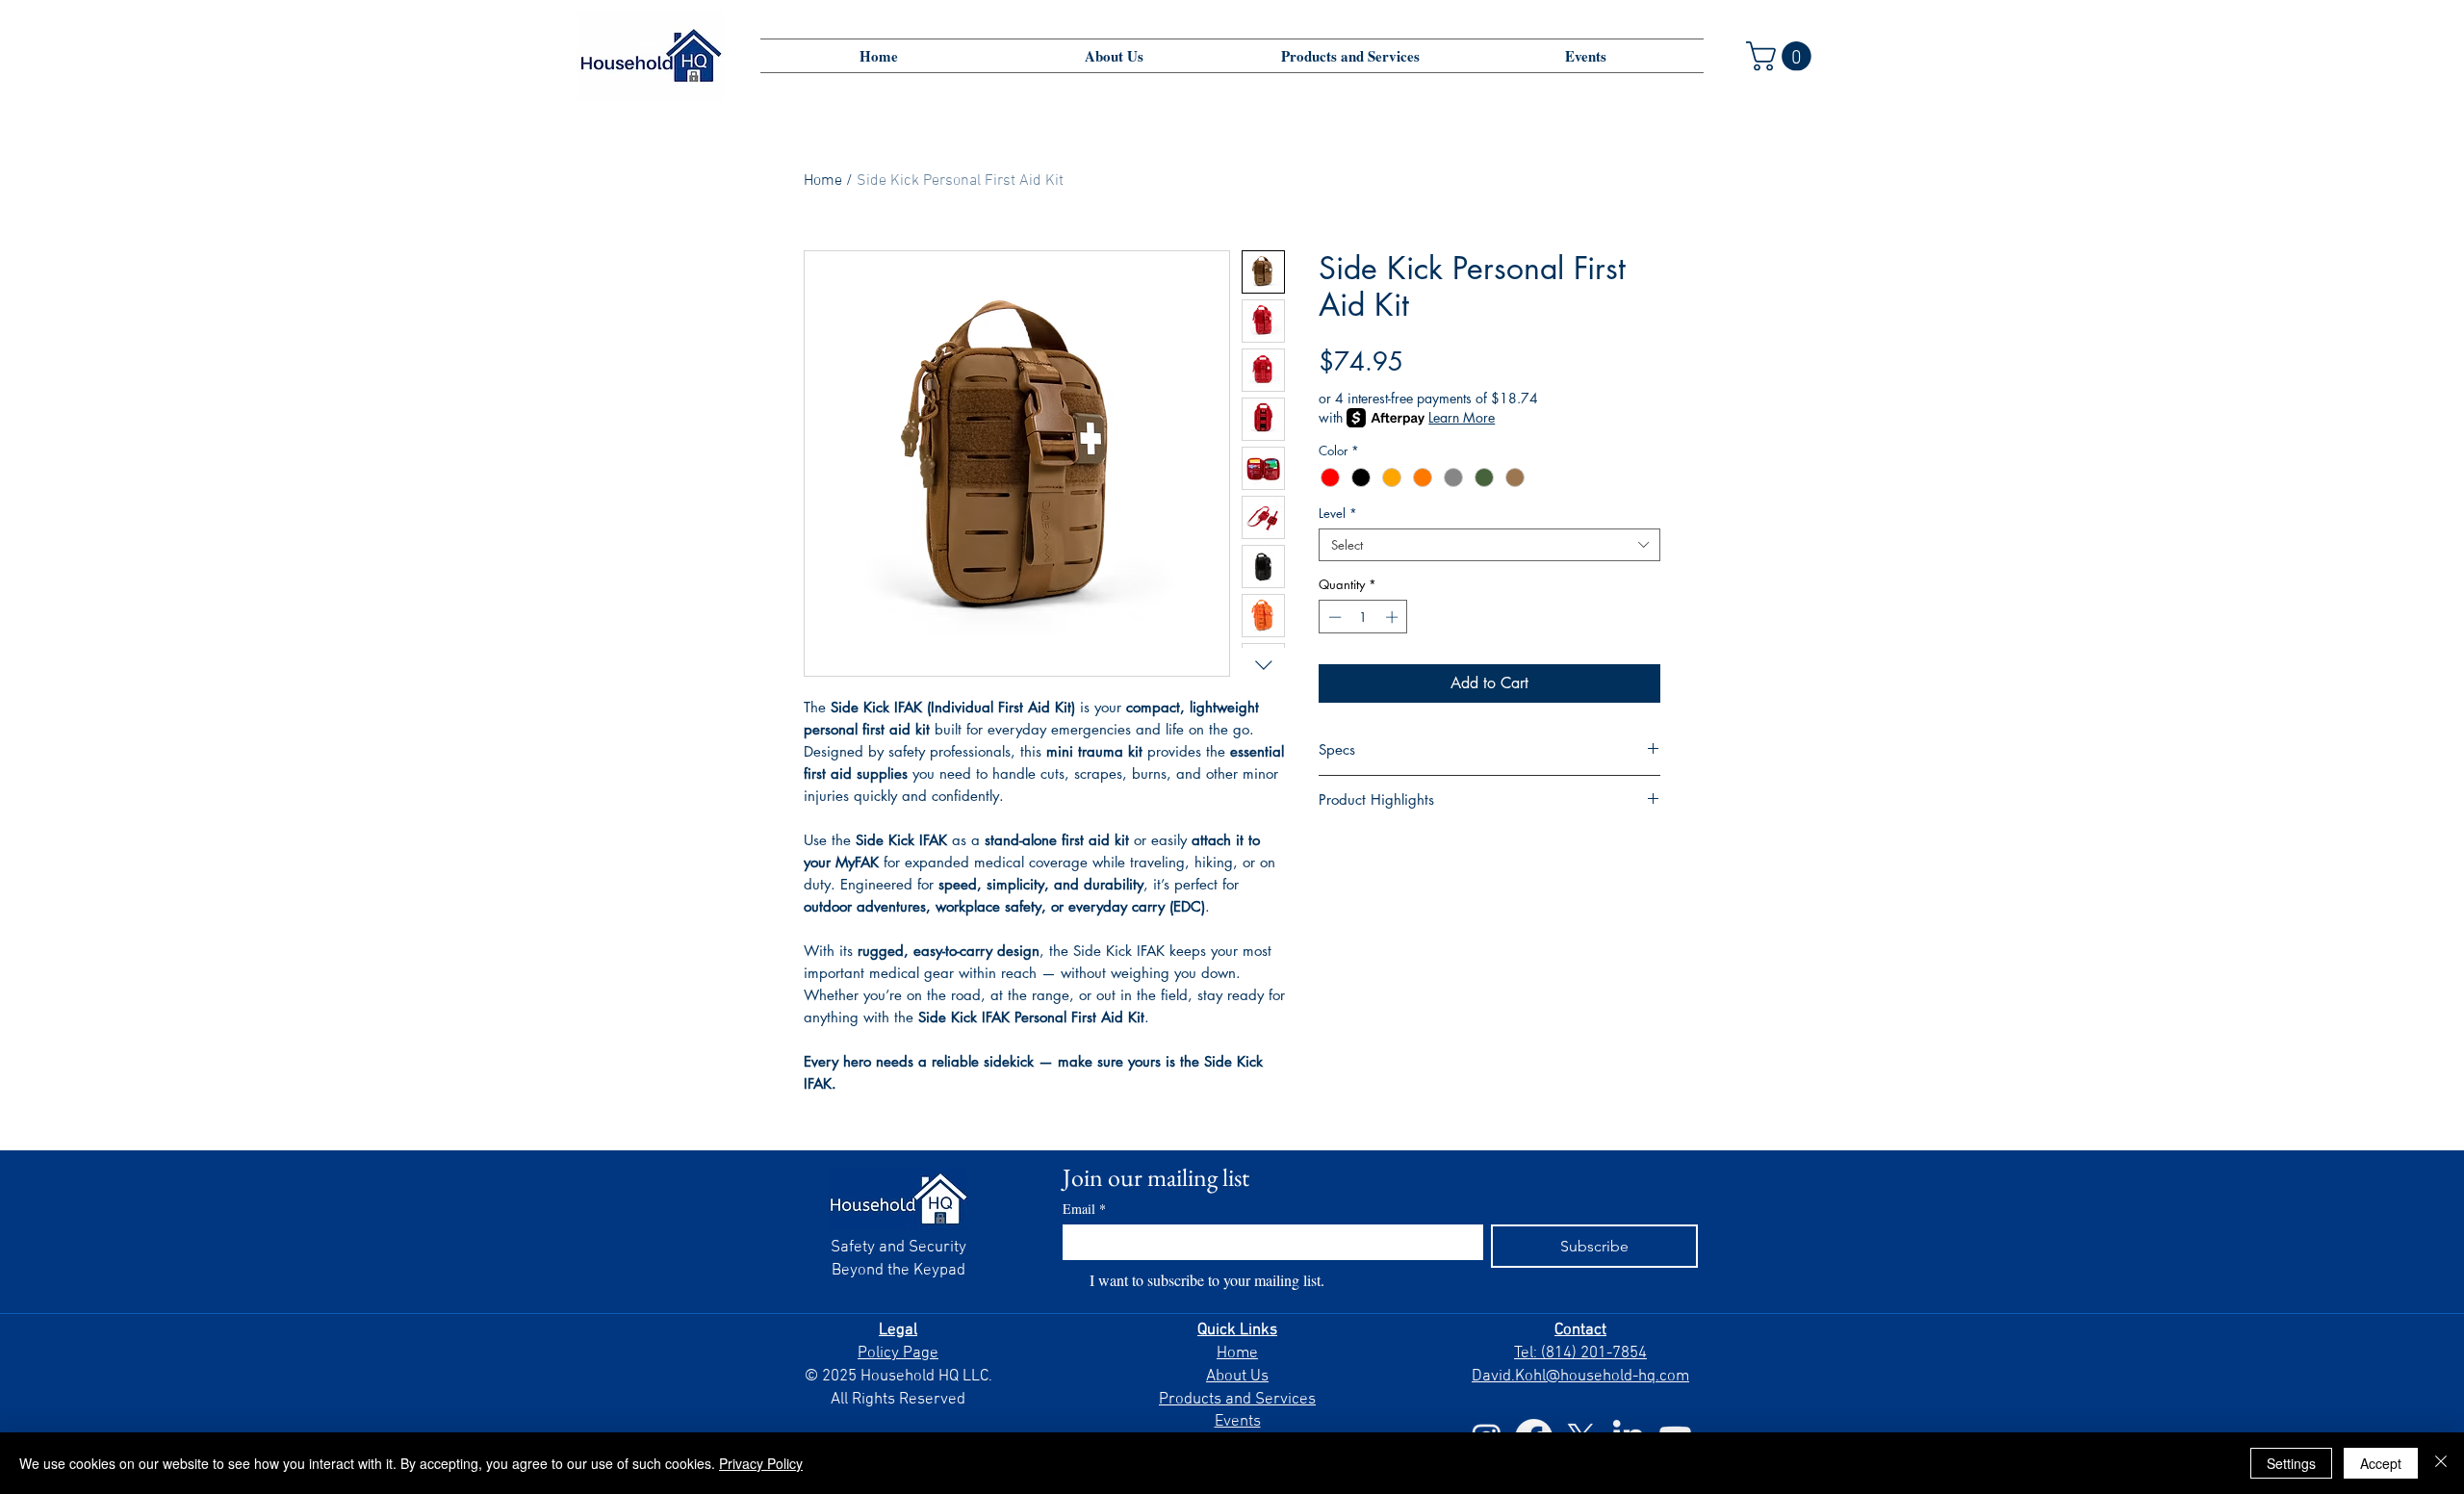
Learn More (1462, 417)
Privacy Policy (761, 1463)
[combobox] (1489, 545)
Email (1084, 1209)
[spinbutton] (1363, 617)
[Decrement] (1333, 617)
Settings (2291, 1463)
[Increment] (1394, 617)
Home (823, 181)
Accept (2381, 1463)
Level (1338, 513)
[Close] (2441, 1463)
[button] (1782, 56)
